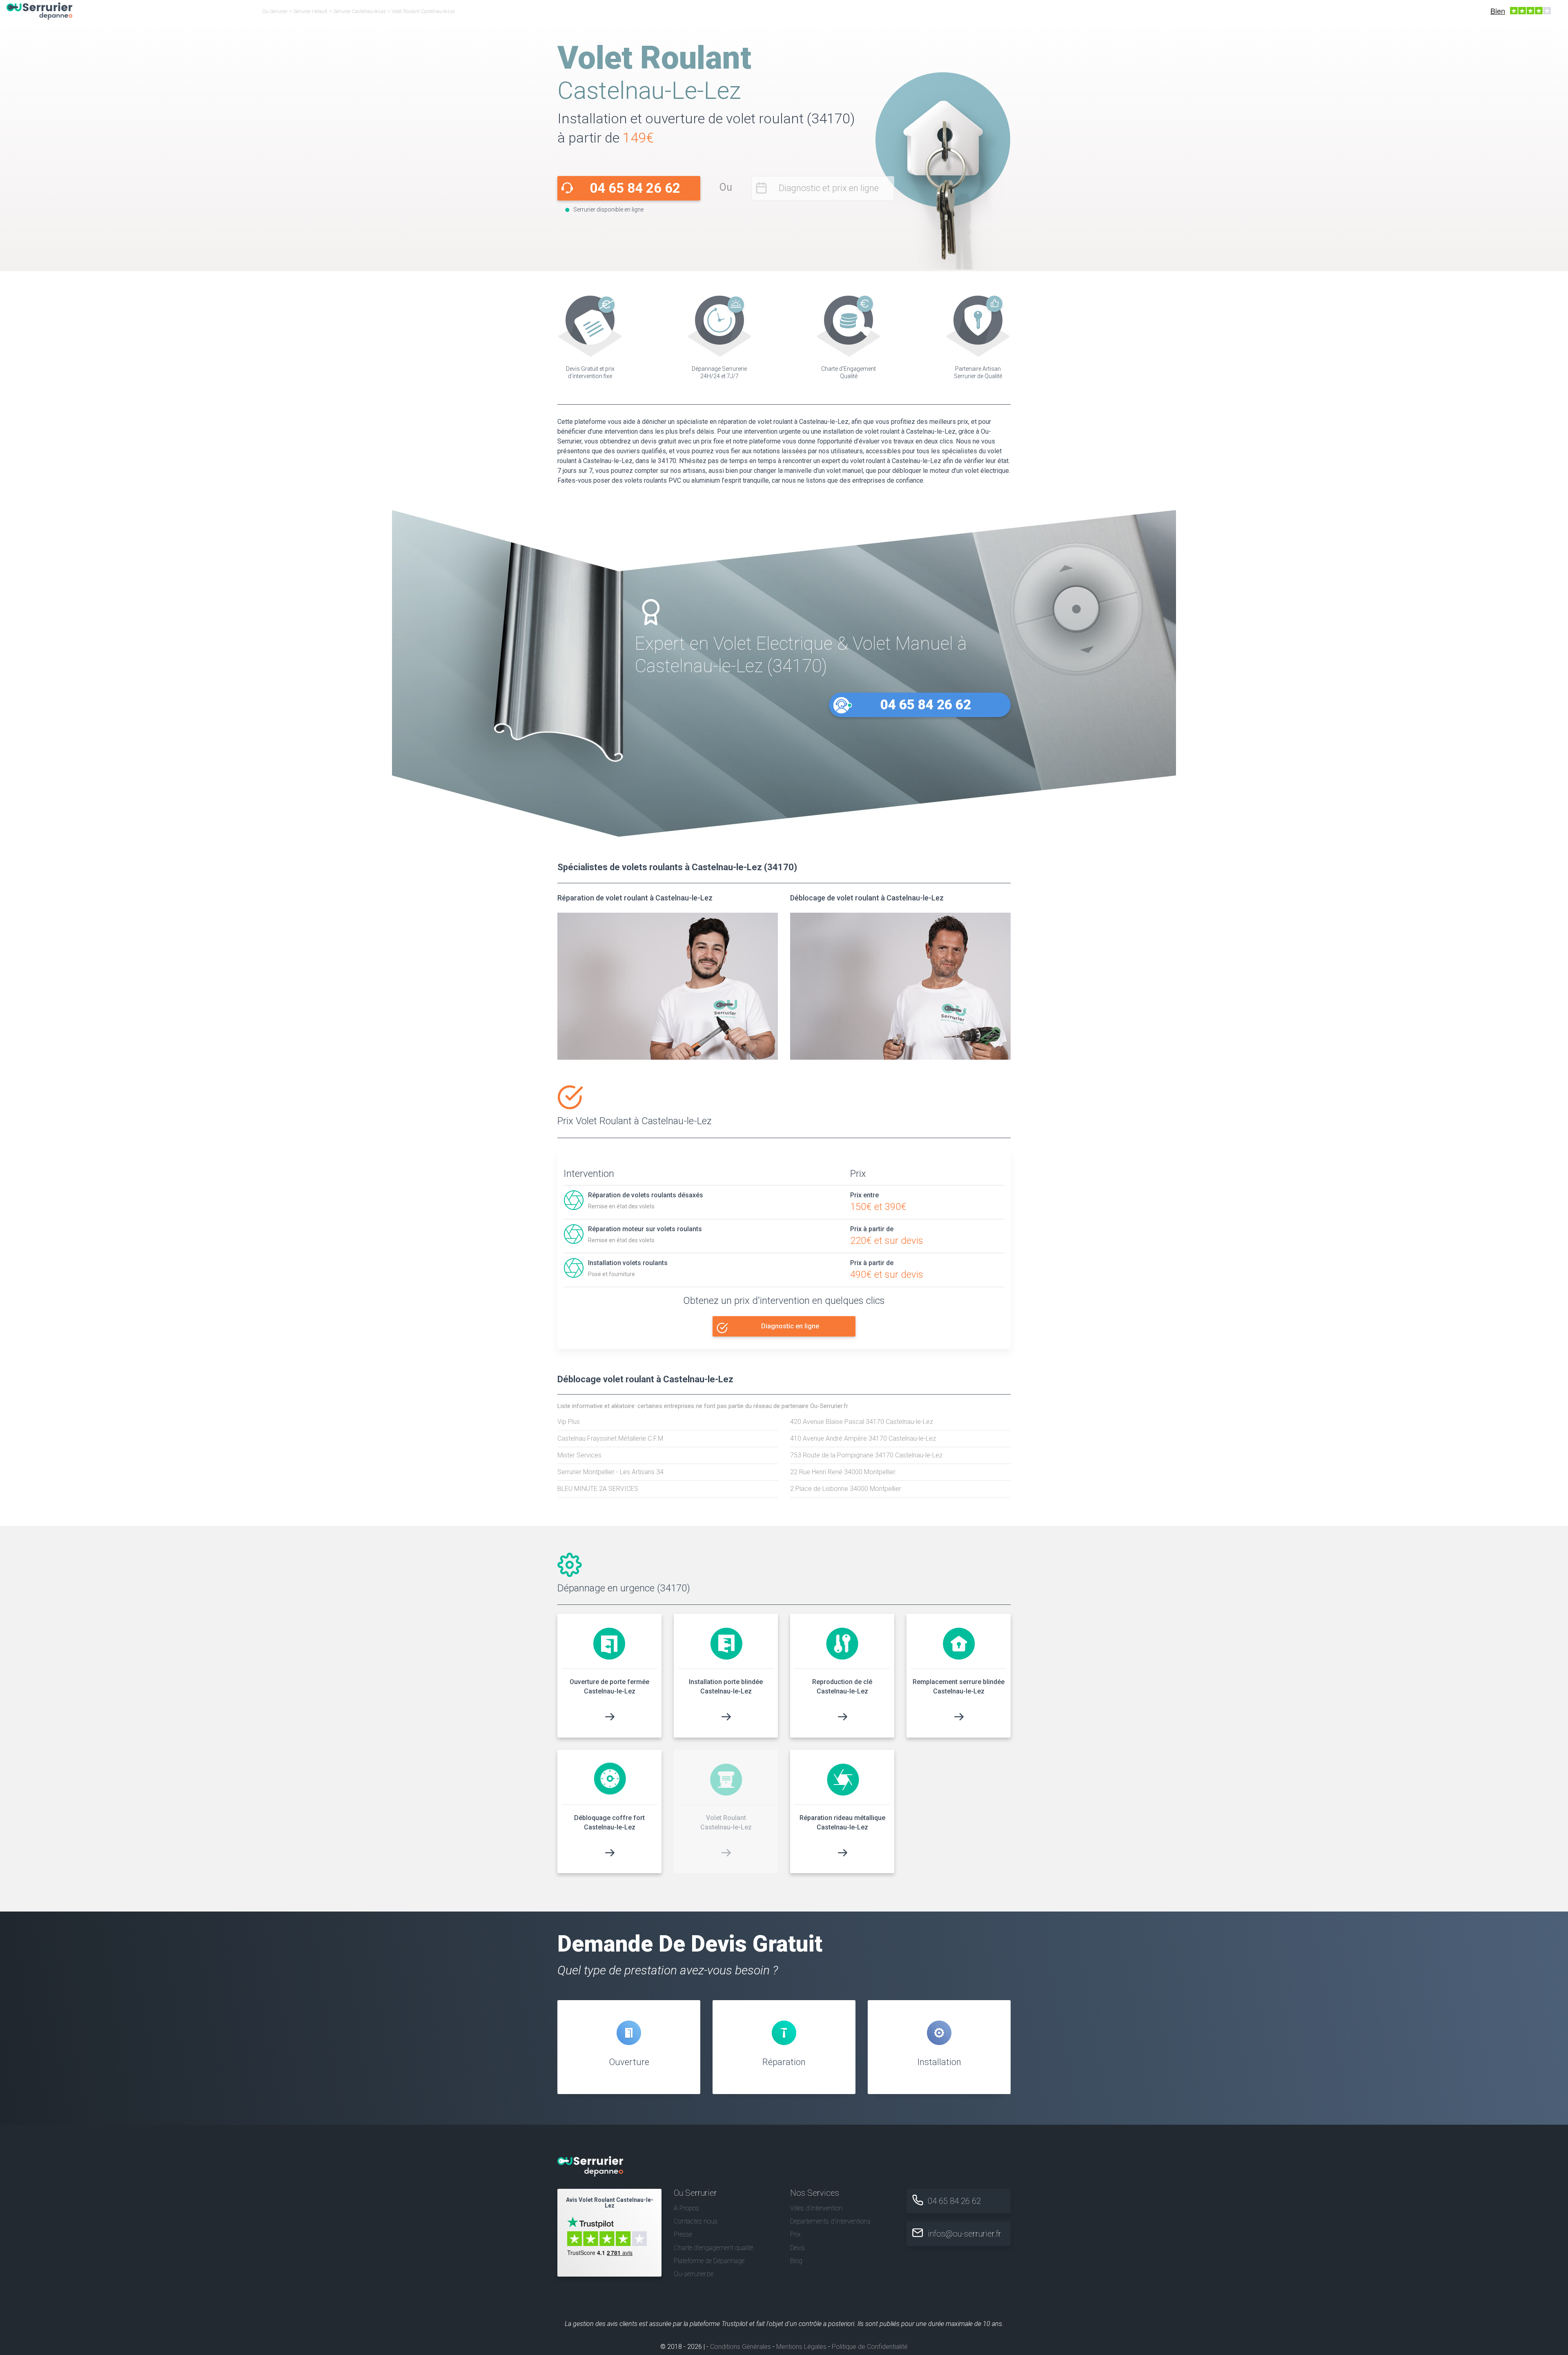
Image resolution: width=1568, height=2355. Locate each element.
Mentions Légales (801, 2347)
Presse (683, 2234)
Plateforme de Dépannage (709, 2261)
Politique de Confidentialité (870, 2347)
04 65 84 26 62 (635, 188)
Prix (795, 2234)
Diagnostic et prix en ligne (829, 188)
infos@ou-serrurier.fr (964, 2234)
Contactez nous (696, 2221)
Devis (797, 2248)
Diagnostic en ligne (790, 1326)
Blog (796, 2261)
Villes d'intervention (816, 2208)
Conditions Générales (741, 2347)
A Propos (686, 2208)
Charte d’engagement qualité (713, 2248)
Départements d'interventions (830, 2221)
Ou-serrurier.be (694, 2274)
